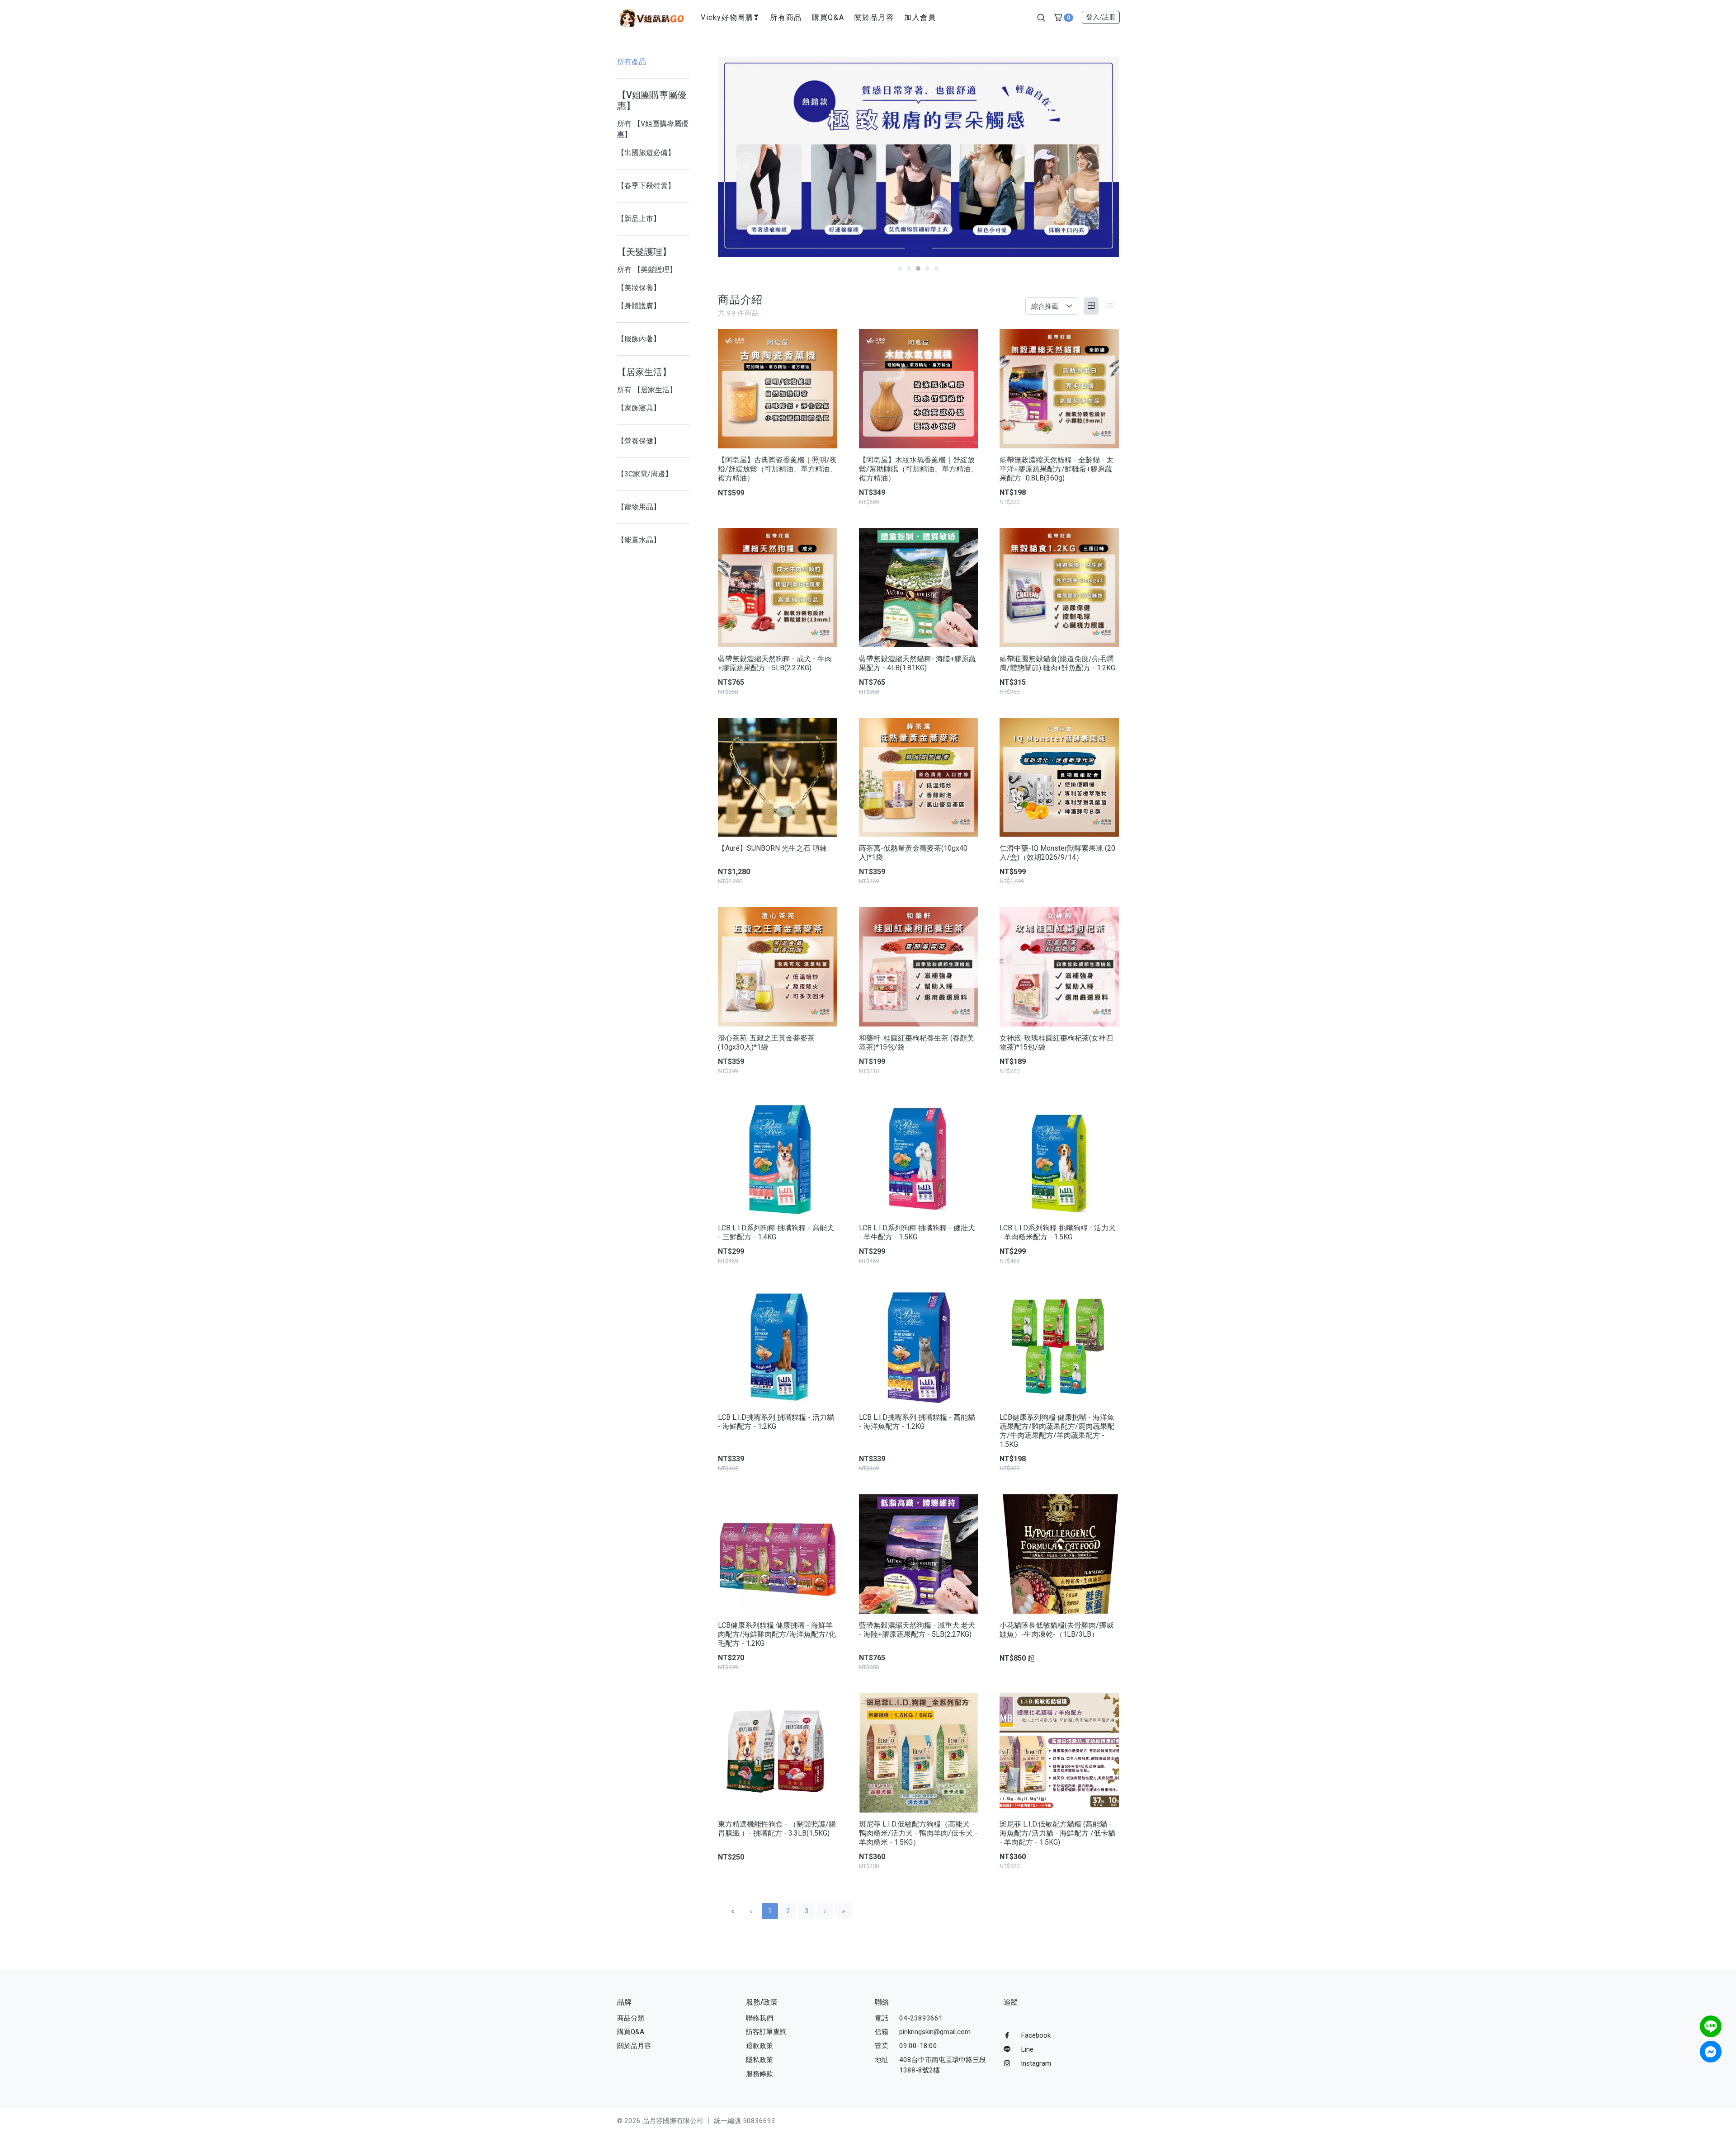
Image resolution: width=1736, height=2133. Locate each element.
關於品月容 (874, 17)
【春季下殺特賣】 (646, 186)
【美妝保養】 (639, 288)
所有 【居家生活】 (647, 390)
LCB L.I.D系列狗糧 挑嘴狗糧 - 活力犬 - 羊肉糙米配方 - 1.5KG (1058, 1232)
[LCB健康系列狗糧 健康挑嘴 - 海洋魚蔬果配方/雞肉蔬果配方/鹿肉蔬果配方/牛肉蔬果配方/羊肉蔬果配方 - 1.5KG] (1059, 1347)
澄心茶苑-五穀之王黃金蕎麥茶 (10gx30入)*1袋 (766, 1043)
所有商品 (786, 17)
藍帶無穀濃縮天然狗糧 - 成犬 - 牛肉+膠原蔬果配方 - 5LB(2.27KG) (775, 663)
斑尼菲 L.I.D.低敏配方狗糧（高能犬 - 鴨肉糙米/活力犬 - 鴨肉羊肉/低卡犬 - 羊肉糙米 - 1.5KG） (918, 1833)
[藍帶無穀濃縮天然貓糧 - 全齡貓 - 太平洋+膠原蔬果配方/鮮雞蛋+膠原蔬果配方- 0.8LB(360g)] (1059, 389)
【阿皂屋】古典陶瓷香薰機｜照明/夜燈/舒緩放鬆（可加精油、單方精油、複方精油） (777, 469)
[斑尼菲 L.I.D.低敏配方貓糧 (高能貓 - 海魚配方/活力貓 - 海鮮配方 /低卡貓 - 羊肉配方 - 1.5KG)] (1059, 1753)
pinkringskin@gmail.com (935, 2032)
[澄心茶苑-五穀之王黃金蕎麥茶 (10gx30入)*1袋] (778, 967)
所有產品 (632, 62)
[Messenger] (1711, 2052)
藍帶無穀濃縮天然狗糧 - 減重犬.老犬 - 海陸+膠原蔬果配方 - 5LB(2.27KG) (917, 1630)
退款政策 (759, 2046)
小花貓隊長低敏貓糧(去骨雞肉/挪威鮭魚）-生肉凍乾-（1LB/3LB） (1057, 1630)
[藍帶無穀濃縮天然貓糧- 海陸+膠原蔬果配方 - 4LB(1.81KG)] (919, 588)
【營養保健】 (639, 441)
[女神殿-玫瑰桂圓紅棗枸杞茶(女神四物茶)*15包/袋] (1059, 967)
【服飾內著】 (639, 339)
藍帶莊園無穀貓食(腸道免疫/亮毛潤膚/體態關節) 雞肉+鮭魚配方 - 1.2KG (1057, 663)
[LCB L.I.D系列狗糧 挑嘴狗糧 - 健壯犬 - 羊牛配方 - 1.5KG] (919, 1157)
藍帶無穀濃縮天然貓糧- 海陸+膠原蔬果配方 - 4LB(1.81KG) (918, 663)
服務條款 (759, 2074)
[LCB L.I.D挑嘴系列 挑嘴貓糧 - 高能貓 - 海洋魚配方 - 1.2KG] (919, 1347)
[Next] (1090, 164)
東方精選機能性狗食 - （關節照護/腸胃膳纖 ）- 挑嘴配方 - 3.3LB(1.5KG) (777, 1829)
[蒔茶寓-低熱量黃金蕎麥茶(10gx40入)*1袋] (919, 777)
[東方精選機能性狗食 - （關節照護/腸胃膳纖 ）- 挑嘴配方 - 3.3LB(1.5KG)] (778, 1753)
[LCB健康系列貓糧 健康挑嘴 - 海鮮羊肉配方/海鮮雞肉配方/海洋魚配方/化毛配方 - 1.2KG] (778, 1554)
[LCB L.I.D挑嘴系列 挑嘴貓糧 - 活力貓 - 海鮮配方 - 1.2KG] (778, 1347)
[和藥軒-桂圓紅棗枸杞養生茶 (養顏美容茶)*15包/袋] (919, 967)
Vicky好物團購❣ (730, 17)
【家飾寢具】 (639, 408)
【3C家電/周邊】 (645, 474)
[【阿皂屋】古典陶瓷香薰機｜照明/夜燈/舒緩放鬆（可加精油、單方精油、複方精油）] (778, 389)
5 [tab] (936, 268)
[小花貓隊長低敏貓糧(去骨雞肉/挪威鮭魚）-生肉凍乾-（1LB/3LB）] (1059, 1554)
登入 (1101, 17)
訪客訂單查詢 (766, 2032)
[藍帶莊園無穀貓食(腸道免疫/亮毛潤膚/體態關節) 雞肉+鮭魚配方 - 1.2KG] (1059, 588)
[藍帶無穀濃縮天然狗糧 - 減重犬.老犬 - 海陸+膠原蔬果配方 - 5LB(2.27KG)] (919, 1554)
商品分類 (631, 2018)
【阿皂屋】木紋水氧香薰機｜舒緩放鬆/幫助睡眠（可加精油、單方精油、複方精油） (918, 469)
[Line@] (1711, 2026)
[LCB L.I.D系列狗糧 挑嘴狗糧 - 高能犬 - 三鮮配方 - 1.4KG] (778, 1157)
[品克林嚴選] (651, 17)
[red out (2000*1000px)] (918, 157)
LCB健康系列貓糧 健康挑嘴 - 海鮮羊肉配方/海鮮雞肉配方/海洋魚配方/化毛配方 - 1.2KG (777, 1634)
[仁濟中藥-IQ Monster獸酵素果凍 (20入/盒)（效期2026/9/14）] (1059, 777)
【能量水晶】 (639, 540)
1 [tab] (900, 268)
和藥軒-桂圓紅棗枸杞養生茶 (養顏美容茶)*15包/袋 (917, 1043)
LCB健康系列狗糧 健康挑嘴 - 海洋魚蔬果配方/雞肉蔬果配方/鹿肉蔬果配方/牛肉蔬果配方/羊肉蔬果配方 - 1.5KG (1057, 1431)
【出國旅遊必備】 (646, 153)
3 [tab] (918, 268)
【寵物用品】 (639, 507)
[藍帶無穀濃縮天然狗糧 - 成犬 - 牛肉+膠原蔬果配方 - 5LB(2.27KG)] (778, 588)
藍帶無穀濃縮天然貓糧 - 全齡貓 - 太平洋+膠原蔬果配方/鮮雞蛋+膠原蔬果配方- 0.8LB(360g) (1057, 469)
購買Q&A (828, 17)
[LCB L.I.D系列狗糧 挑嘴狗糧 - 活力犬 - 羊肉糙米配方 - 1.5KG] (1059, 1157)
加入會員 (920, 17)
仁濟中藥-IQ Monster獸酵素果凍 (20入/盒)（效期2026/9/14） (1057, 853)
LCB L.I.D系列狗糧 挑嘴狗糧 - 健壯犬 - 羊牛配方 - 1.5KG (917, 1232)
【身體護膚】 (639, 306)
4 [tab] (927, 268)
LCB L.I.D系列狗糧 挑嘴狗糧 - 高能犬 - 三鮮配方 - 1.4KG (776, 1232)
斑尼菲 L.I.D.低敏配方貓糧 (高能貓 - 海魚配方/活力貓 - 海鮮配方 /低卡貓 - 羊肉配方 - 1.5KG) (1057, 1833)
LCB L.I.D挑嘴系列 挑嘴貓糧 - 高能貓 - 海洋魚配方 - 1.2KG (917, 1422)
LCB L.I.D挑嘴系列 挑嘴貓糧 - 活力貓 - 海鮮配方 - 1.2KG (776, 1422)
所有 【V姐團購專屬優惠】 (653, 129)
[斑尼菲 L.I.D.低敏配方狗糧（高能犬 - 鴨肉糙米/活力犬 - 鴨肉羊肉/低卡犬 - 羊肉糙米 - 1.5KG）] (919, 1753)
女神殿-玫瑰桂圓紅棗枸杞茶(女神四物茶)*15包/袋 (1056, 1043)
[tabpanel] (918, 157)
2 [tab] (909, 268)
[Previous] (747, 164)
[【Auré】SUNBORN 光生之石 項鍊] (778, 777)
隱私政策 (759, 2060)
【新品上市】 (639, 219)
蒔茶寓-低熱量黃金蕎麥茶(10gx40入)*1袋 (913, 853)
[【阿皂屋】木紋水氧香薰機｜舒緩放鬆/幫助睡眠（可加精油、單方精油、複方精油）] (919, 389)
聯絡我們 (759, 2018)
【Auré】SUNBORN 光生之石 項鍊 (772, 848)
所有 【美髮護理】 (647, 270)
